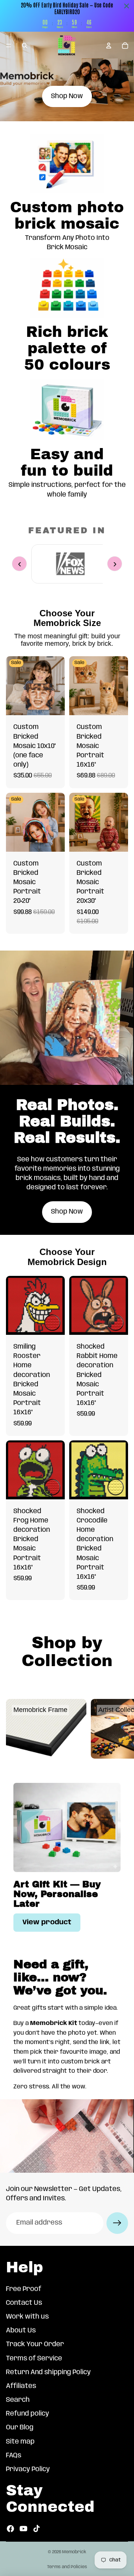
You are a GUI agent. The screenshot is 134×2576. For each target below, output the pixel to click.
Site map (20, 2442)
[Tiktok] (36, 2529)
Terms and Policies (67, 2567)
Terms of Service (34, 2359)
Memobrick (74, 2552)
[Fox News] (70, 564)
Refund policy (28, 2414)
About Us (21, 2331)
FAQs (14, 2456)
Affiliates (21, 2386)
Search (18, 2400)
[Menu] (9, 46)
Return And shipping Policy (48, 2372)
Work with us (27, 2317)
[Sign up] (117, 2223)
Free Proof (24, 2289)
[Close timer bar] (127, 6)
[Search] (25, 46)
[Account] (109, 46)
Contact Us (24, 2303)
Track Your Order (35, 2344)
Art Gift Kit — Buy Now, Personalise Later (57, 1894)
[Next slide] (120, 1729)
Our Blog (20, 2428)
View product (47, 1922)
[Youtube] (23, 2529)
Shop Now (67, 96)
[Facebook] (10, 2529)
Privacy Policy (28, 2469)
